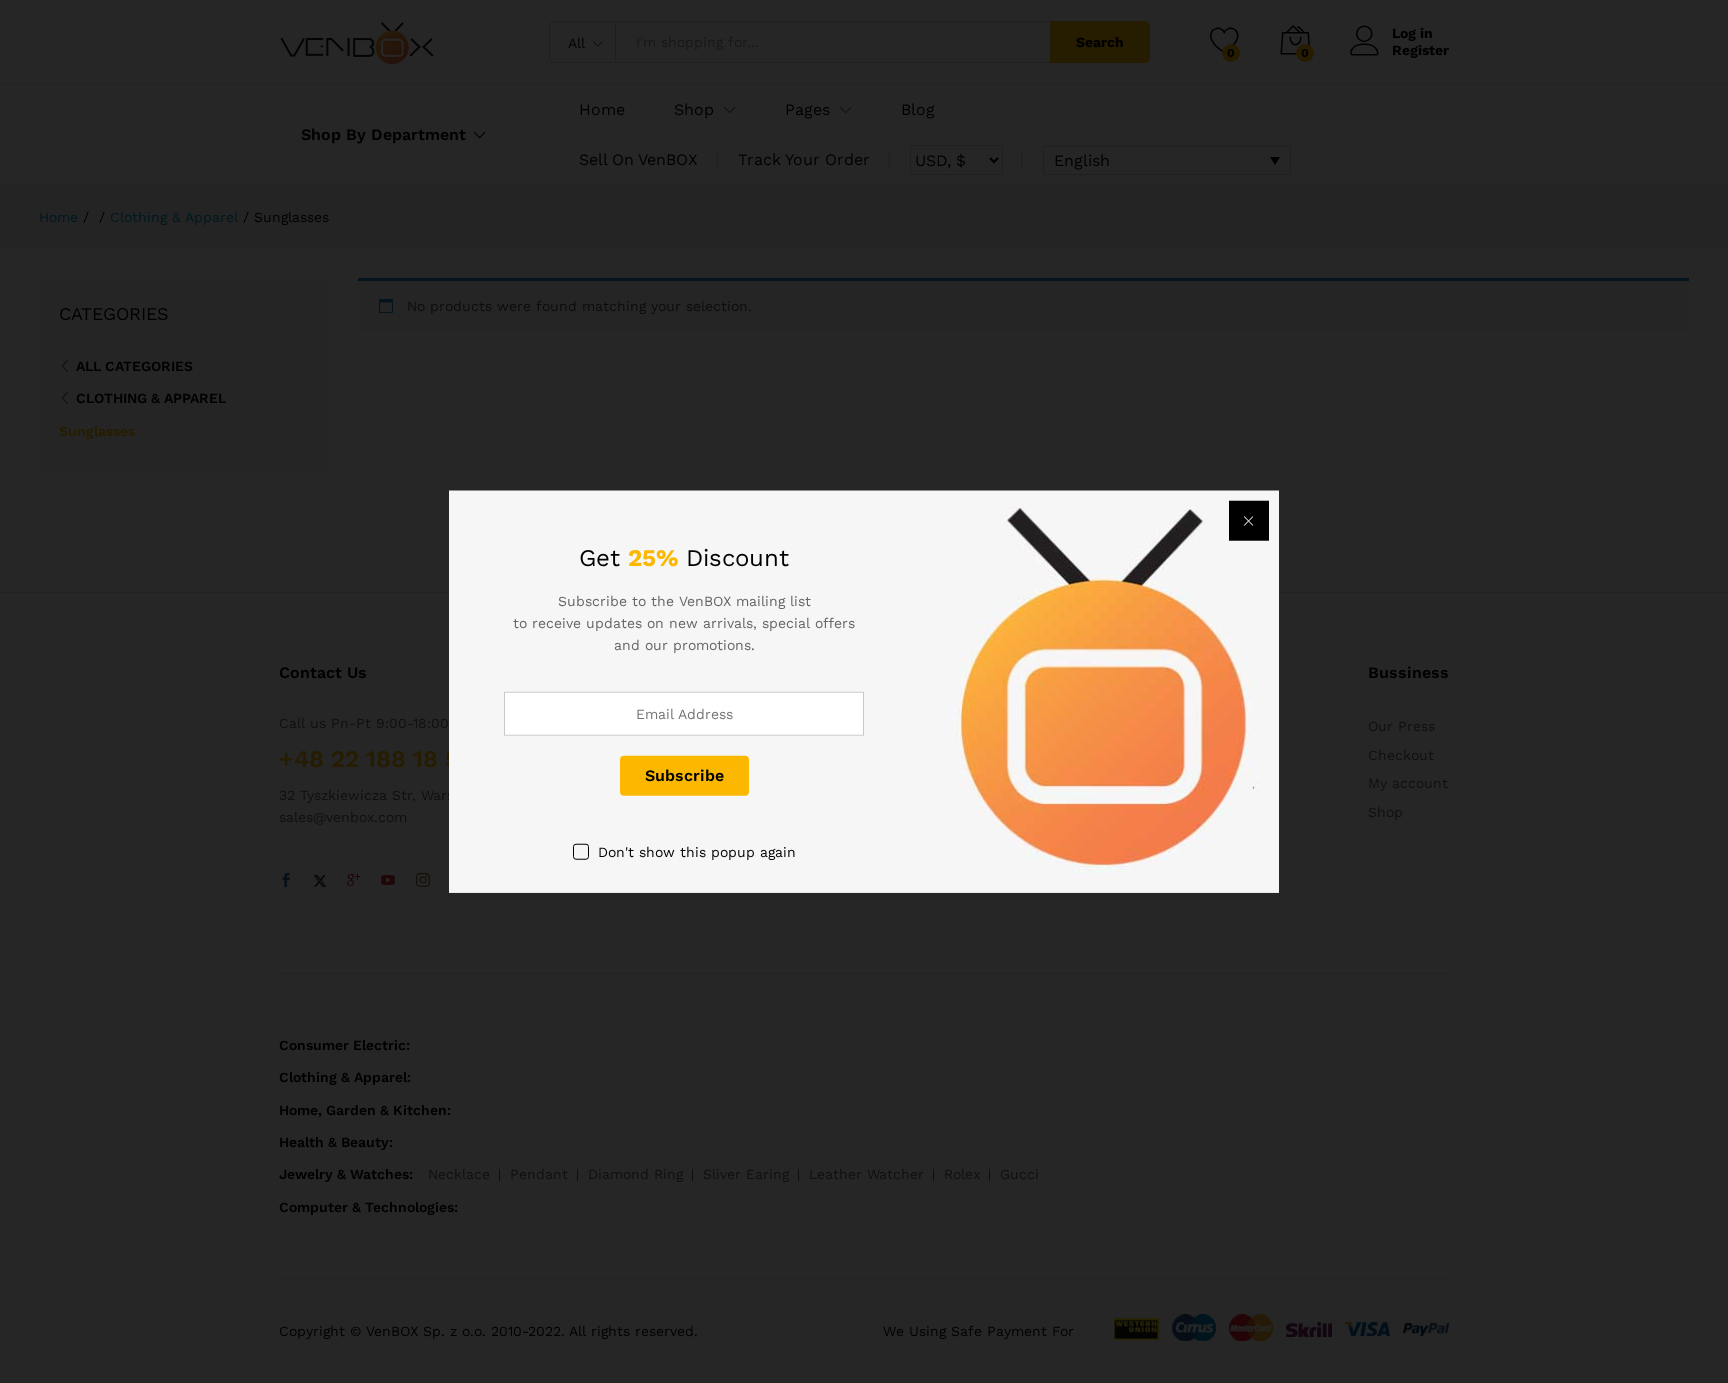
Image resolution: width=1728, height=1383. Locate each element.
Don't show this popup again (697, 851)
